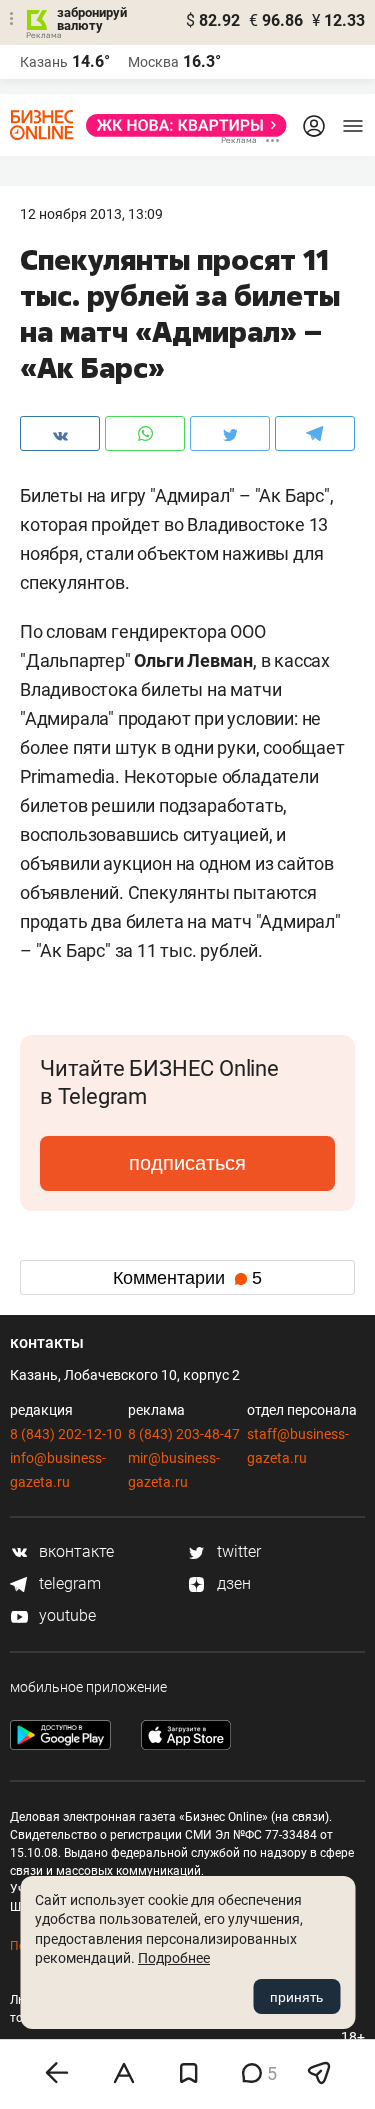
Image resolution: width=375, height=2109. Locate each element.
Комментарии (187, 1278)
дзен (232, 1583)
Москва (153, 62)
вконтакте (74, 1551)
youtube (65, 1615)
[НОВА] (180, 125)
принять (296, 1997)
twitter (237, 1551)
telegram (68, 1583)
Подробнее (174, 1958)
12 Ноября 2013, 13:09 (91, 214)
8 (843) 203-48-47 (184, 1434)
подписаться (187, 1163)
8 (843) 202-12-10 (66, 1434)
